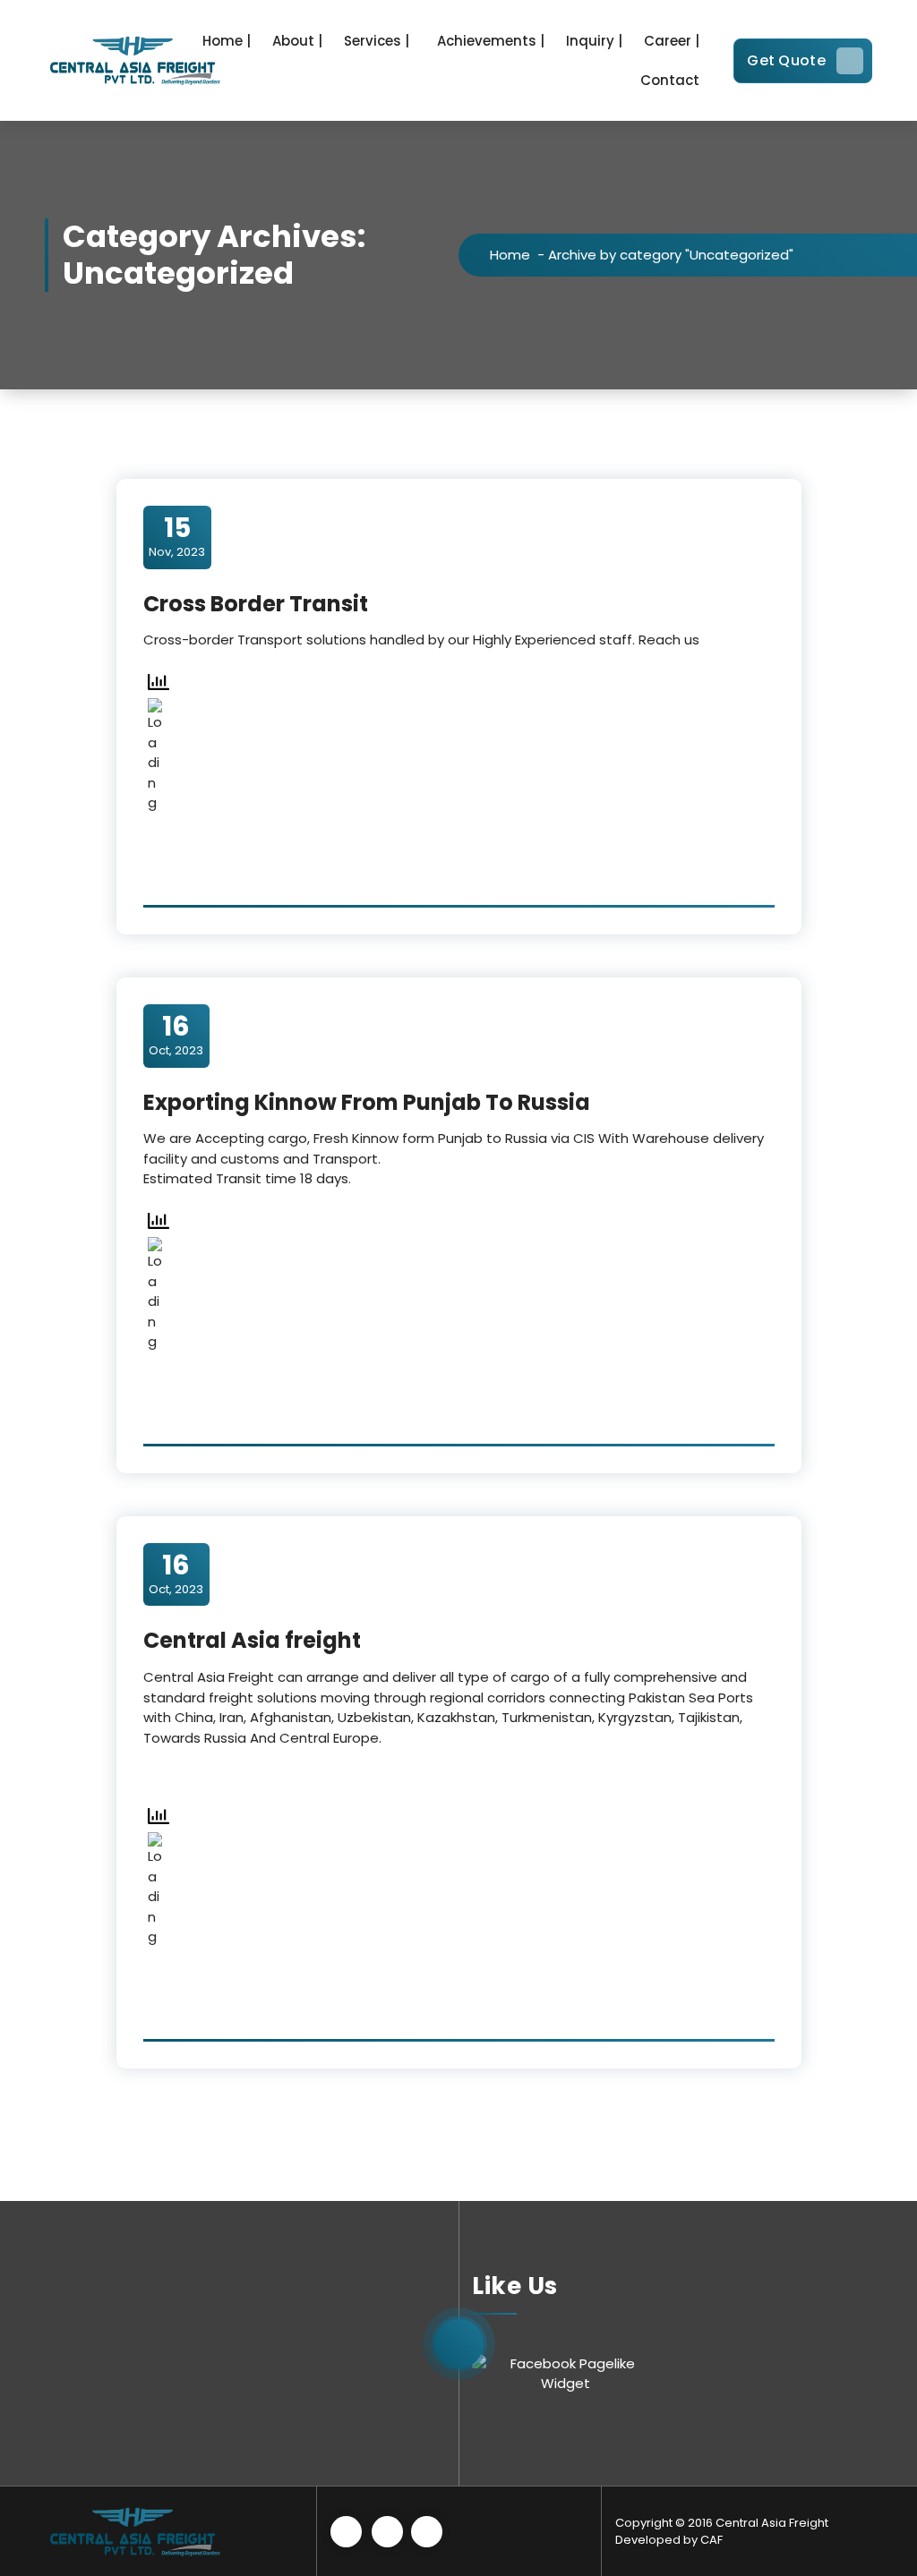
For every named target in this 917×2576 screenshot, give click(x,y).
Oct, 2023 (176, 1035)
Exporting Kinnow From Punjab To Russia (367, 1102)
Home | (227, 41)
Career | (672, 41)
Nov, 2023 (177, 536)
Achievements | (491, 41)
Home (510, 255)
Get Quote (786, 60)
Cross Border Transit (256, 604)
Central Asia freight (252, 1640)
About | (297, 41)
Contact (670, 80)
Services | (377, 41)
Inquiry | (594, 41)
